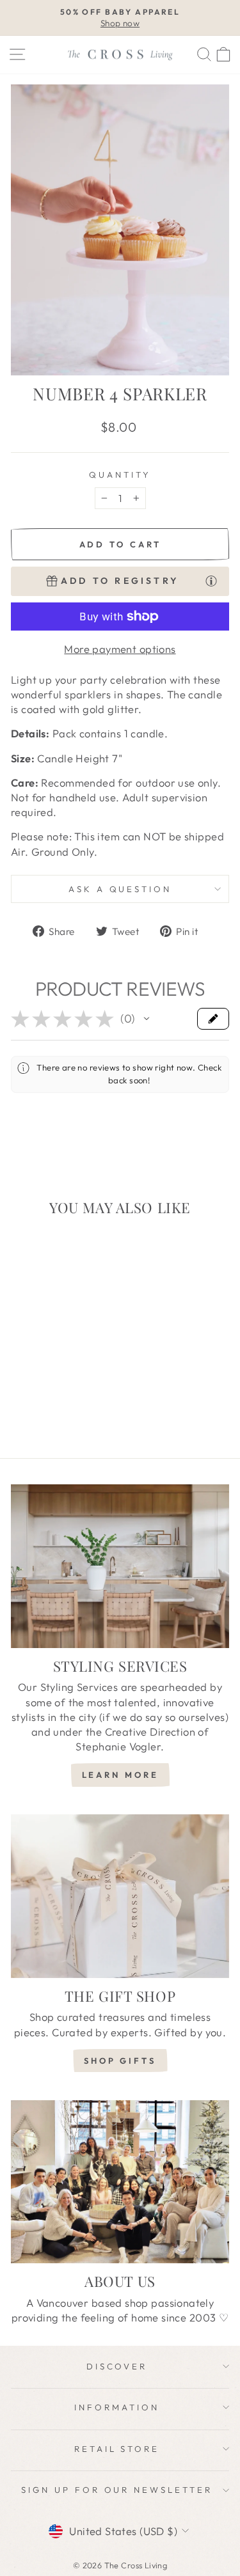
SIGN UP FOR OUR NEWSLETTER (117, 2490)
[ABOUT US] (120, 2182)
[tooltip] (211, 581)
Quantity (120, 475)
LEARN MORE (120, 1775)
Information (117, 2407)
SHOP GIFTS (120, 2061)
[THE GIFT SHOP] (120, 1896)
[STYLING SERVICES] (120, 1566)
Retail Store (117, 2449)
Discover (117, 2366)
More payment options (120, 649)
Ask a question (120, 889)
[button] (147, 1019)
